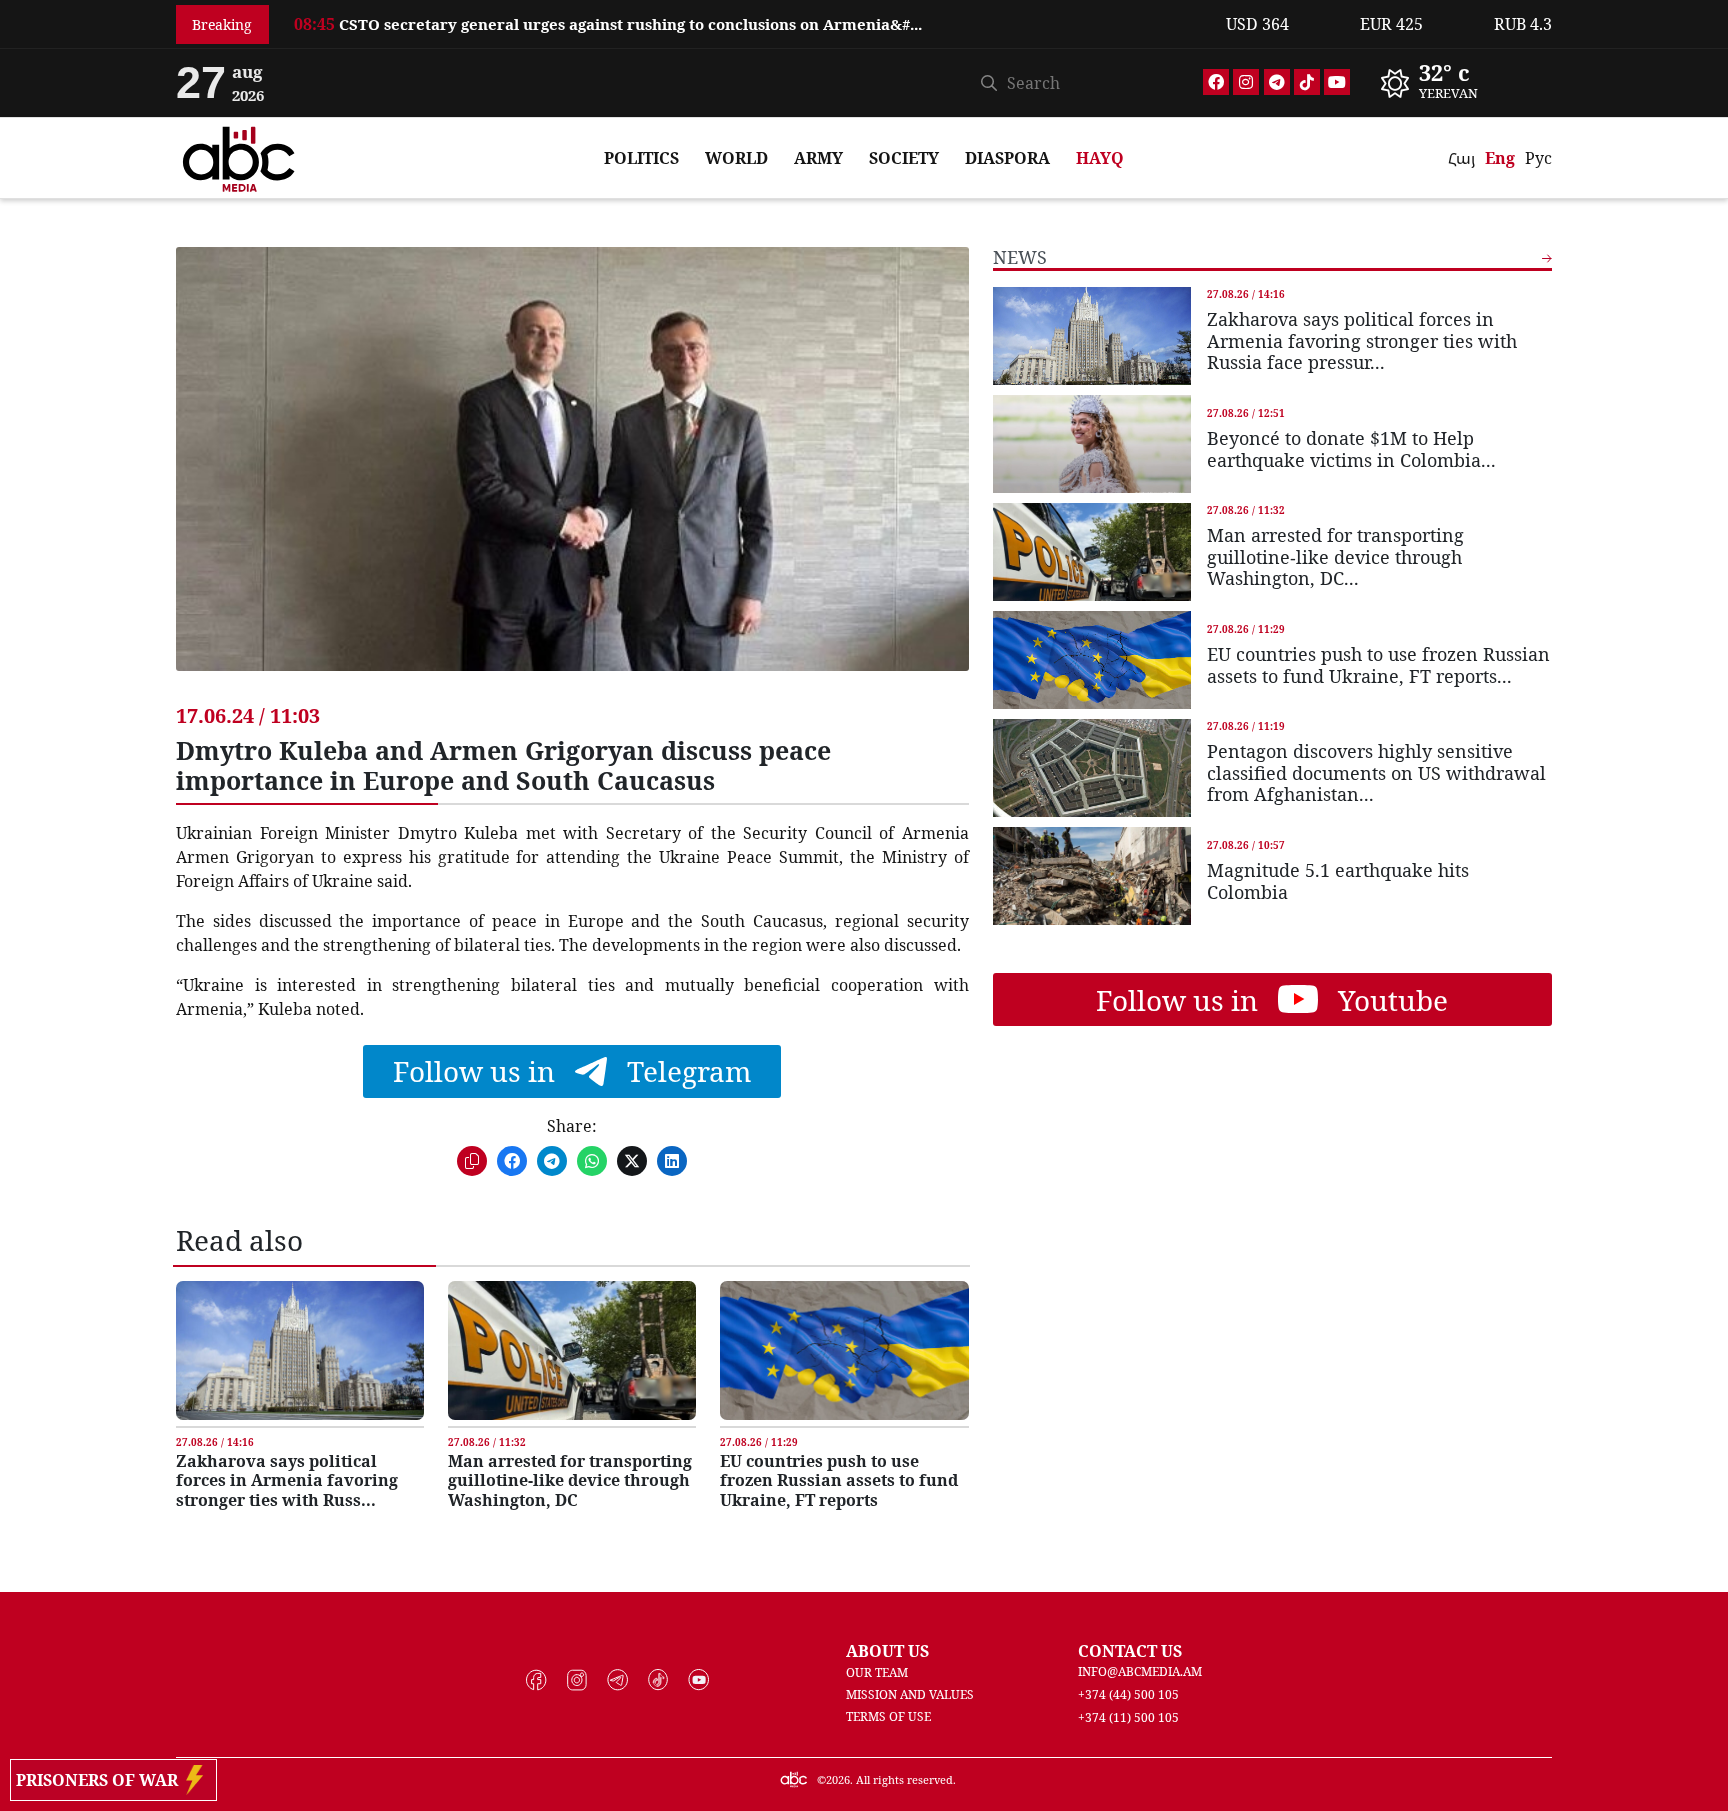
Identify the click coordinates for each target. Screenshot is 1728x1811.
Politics (641, 158)
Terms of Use (888, 1716)
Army (818, 158)
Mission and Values (910, 1694)
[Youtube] (1337, 82)
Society (904, 158)
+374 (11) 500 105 (1128, 1717)
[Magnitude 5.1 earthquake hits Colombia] (1092, 876)
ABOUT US (887, 1651)
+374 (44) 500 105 (1128, 1694)
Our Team (877, 1672)
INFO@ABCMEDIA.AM (1140, 1671)
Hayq (1100, 158)
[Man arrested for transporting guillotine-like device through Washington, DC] (572, 1350)
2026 (838, 1779)
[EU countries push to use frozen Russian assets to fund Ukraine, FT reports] (844, 1350)
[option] (748, 20)
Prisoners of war (101, 1780)
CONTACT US (1130, 1651)
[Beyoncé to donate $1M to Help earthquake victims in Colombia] (1092, 444)
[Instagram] (1246, 82)
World (736, 158)
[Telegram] (1277, 82)
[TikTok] (1307, 82)
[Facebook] (1216, 82)
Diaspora (1007, 158)
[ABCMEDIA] (239, 156)
